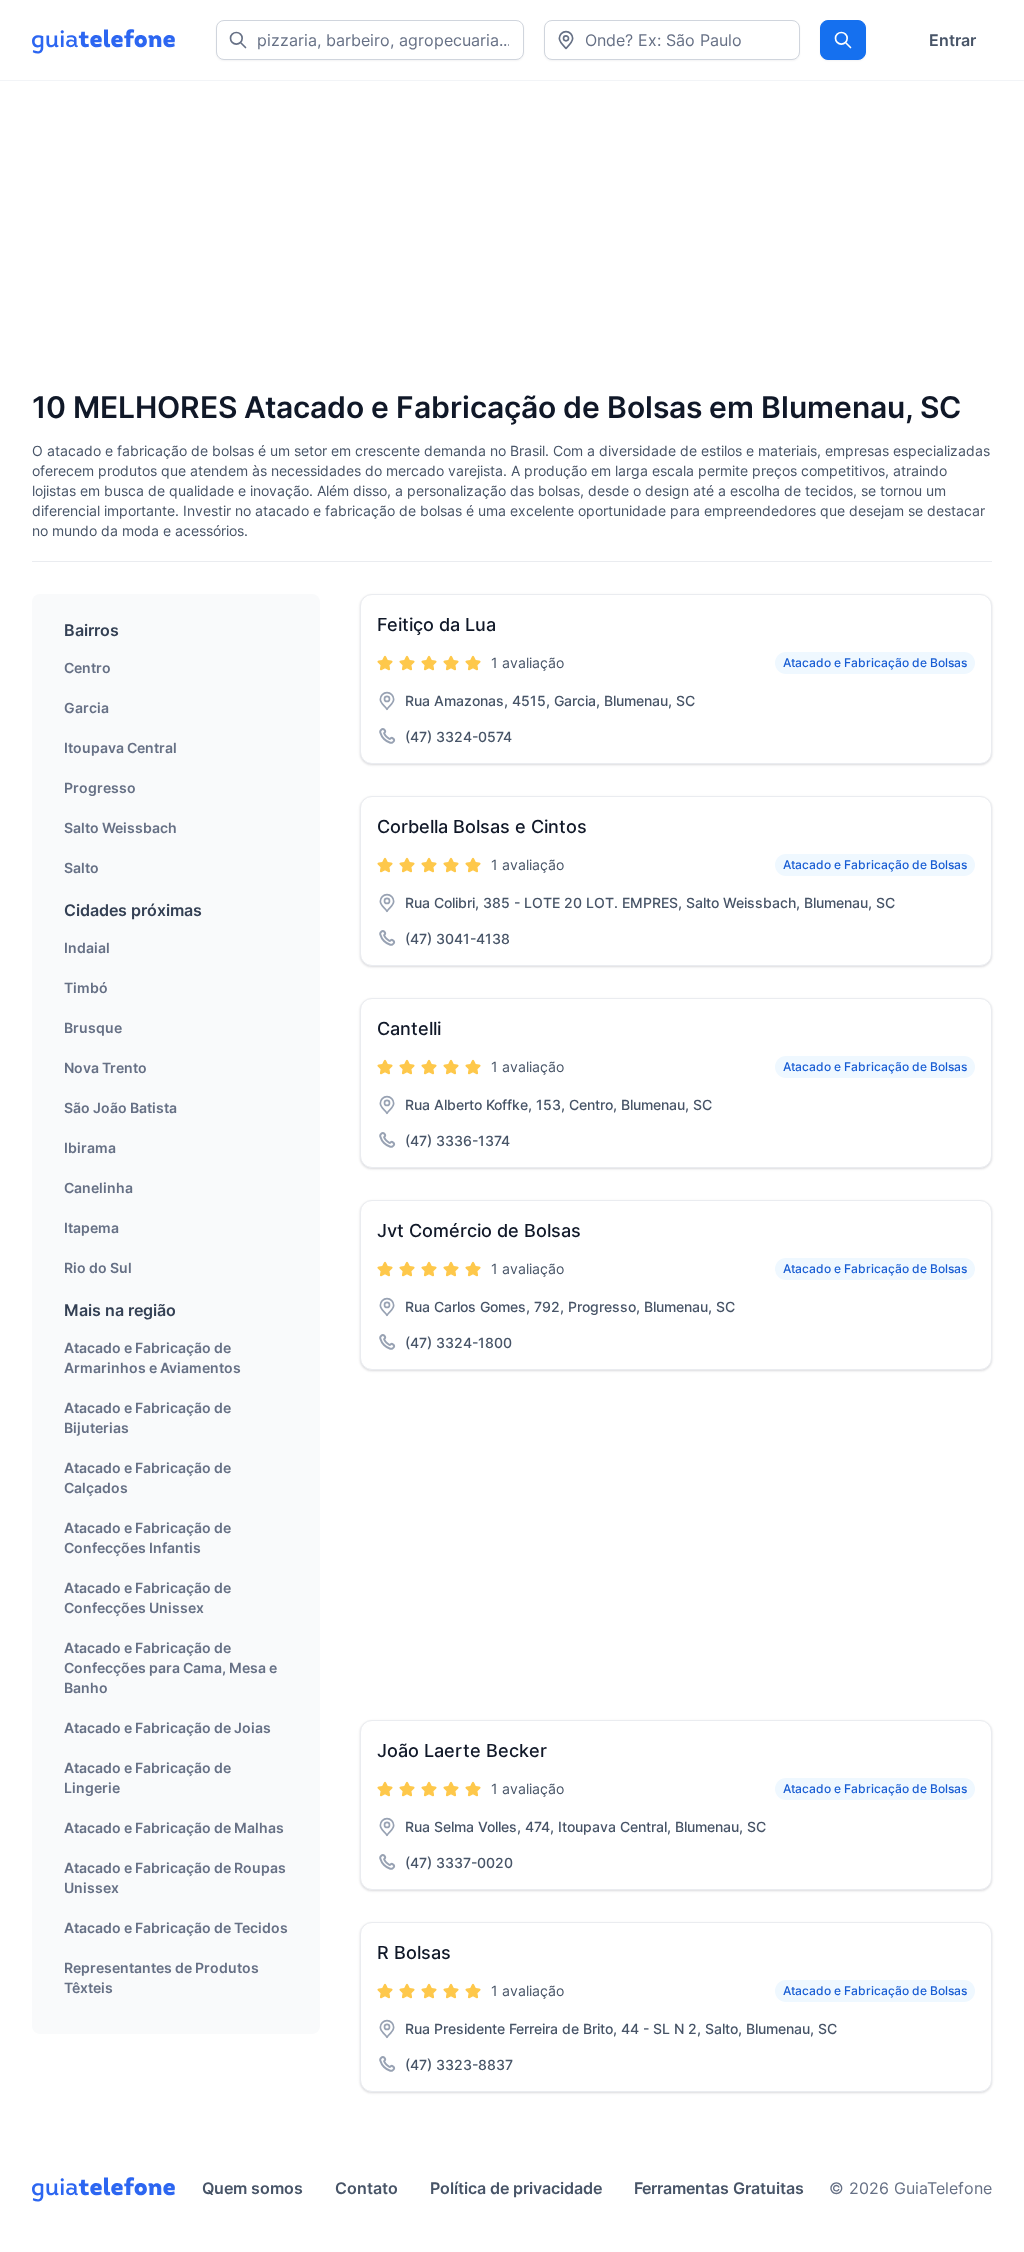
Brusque (93, 1027)
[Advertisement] (512, 237)
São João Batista (120, 1107)
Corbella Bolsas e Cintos (482, 826)
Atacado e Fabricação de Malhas (174, 1827)
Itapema (91, 1227)
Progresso (100, 787)
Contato (366, 2188)
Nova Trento (105, 1067)
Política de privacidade (516, 2188)
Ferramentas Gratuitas (719, 2188)
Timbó (86, 987)
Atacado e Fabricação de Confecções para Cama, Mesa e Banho (170, 1667)
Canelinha (98, 1187)
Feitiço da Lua (436, 624)
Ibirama (90, 1147)
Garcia (86, 707)
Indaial (87, 947)
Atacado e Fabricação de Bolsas (875, 662)
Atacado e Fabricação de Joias (167, 1727)
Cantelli (409, 1028)
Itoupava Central (120, 747)
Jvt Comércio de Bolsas (479, 1230)
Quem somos (252, 2188)
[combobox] (672, 40)
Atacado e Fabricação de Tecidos (176, 1927)
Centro (87, 667)
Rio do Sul (98, 1267)
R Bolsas (414, 1952)
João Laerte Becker (462, 1750)
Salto (81, 867)
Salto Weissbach (120, 827)
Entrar (952, 40)
